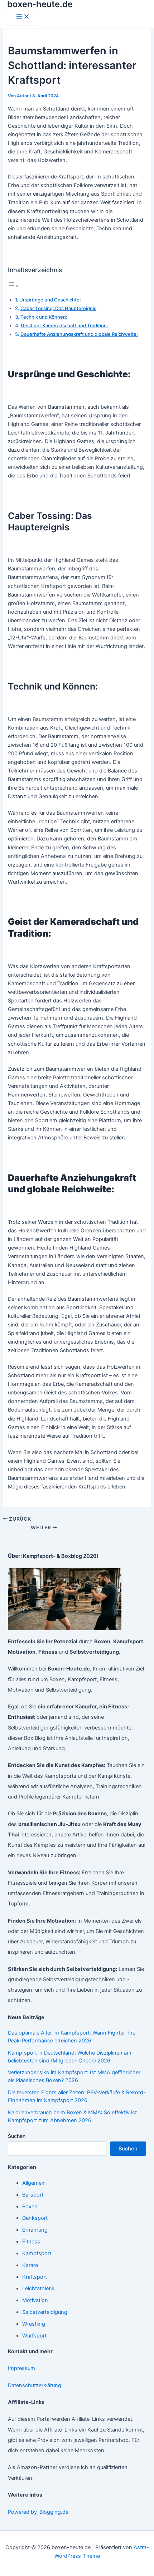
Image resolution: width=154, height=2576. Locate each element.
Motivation (35, 2300)
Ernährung (35, 2230)
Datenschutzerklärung (35, 2385)
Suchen (17, 2136)
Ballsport (33, 2195)
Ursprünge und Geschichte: (50, 300)
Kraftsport (35, 2277)
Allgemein (34, 2183)
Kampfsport (37, 2253)
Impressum (21, 2368)
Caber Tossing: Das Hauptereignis (58, 308)
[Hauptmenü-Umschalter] (23, 17)
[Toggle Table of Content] (13, 286)
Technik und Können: (44, 317)
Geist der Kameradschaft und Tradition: (64, 325)
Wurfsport (34, 2336)
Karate (30, 2265)
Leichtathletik (38, 2288)
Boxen (30, 2207)
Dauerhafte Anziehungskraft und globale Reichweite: (79, 334)
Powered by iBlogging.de (38, 2512)
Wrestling (34, 2324)
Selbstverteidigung (45, 2312)
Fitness (31, 2242)
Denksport (35, 2218)
